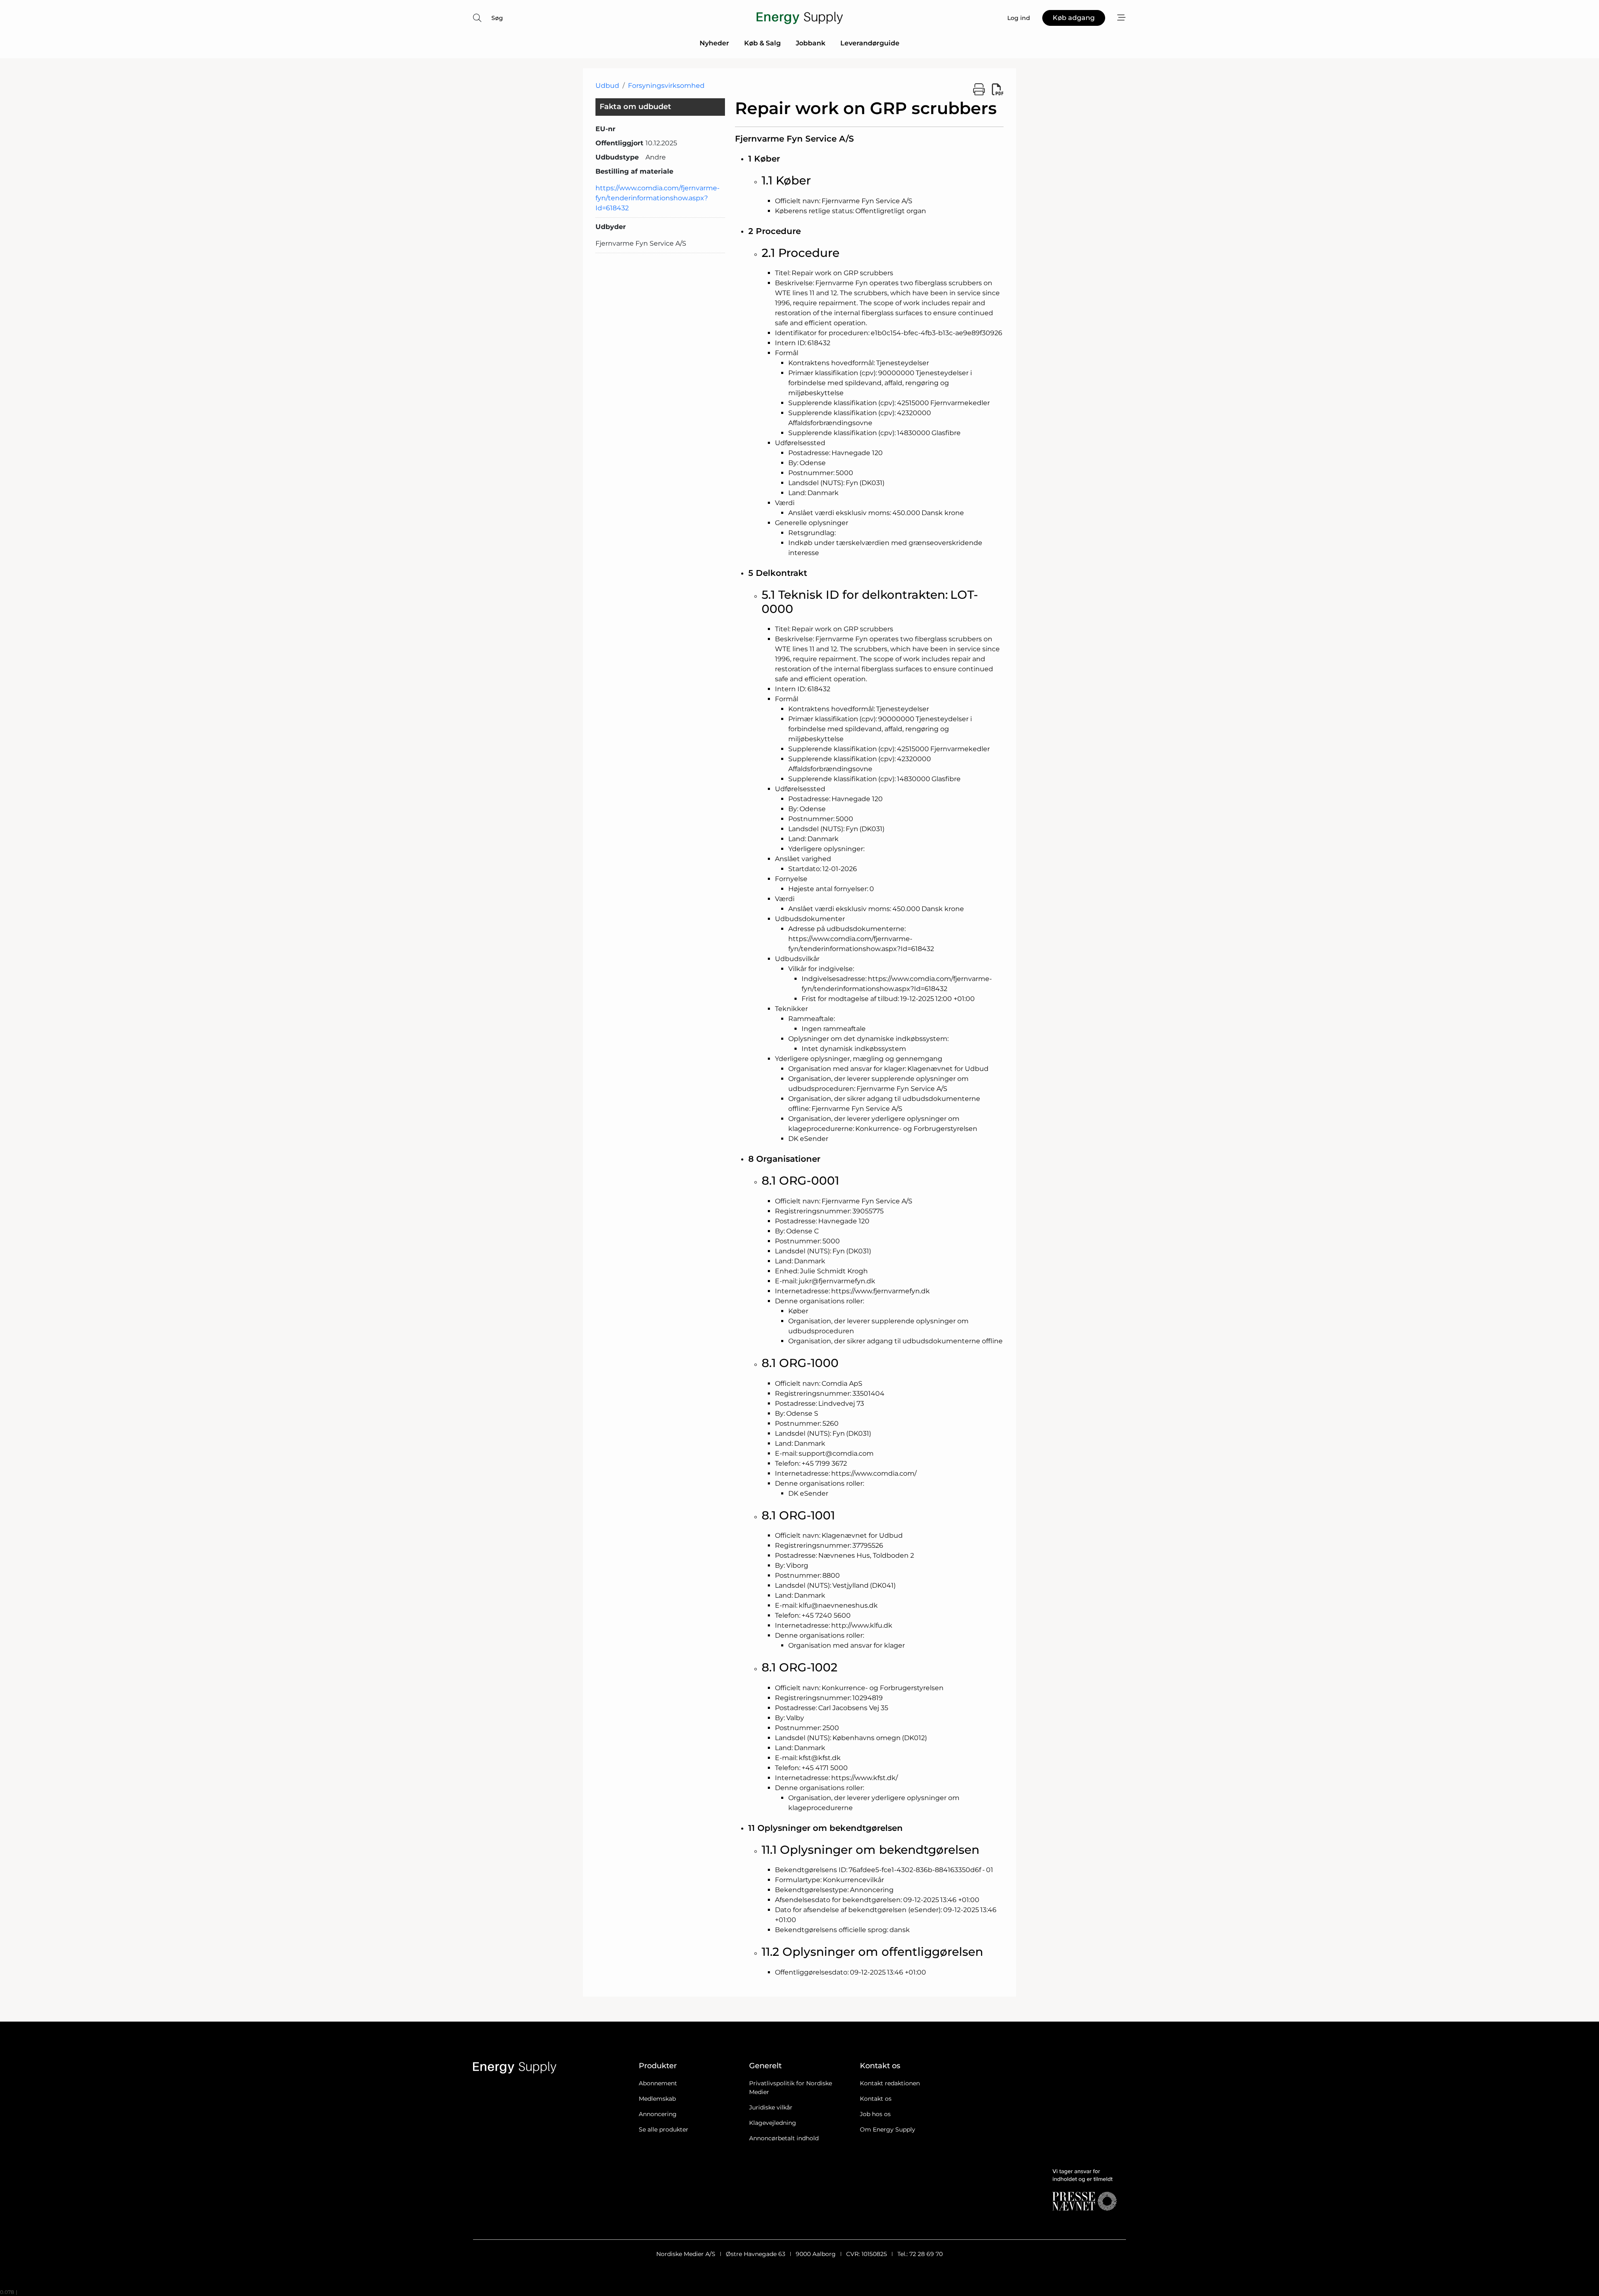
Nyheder (714, 43)
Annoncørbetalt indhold (784, 2138)
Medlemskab (657, 2099)
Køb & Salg (762, 43)
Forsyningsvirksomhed (666, 86)
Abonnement (658, 2083)
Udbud (607, 86)
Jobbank (811, 43)
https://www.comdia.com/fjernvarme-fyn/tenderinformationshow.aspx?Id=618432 (658, 198)
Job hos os (875, 2114)
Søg (497, 18)
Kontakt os (876, 2099)
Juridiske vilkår (771, 2107)
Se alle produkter (664, 2129)
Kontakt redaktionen (890, 2083)
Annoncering (658, 2114)
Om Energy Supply (888, 2129)
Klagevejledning (773, 2123)
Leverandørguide (870, 43)
